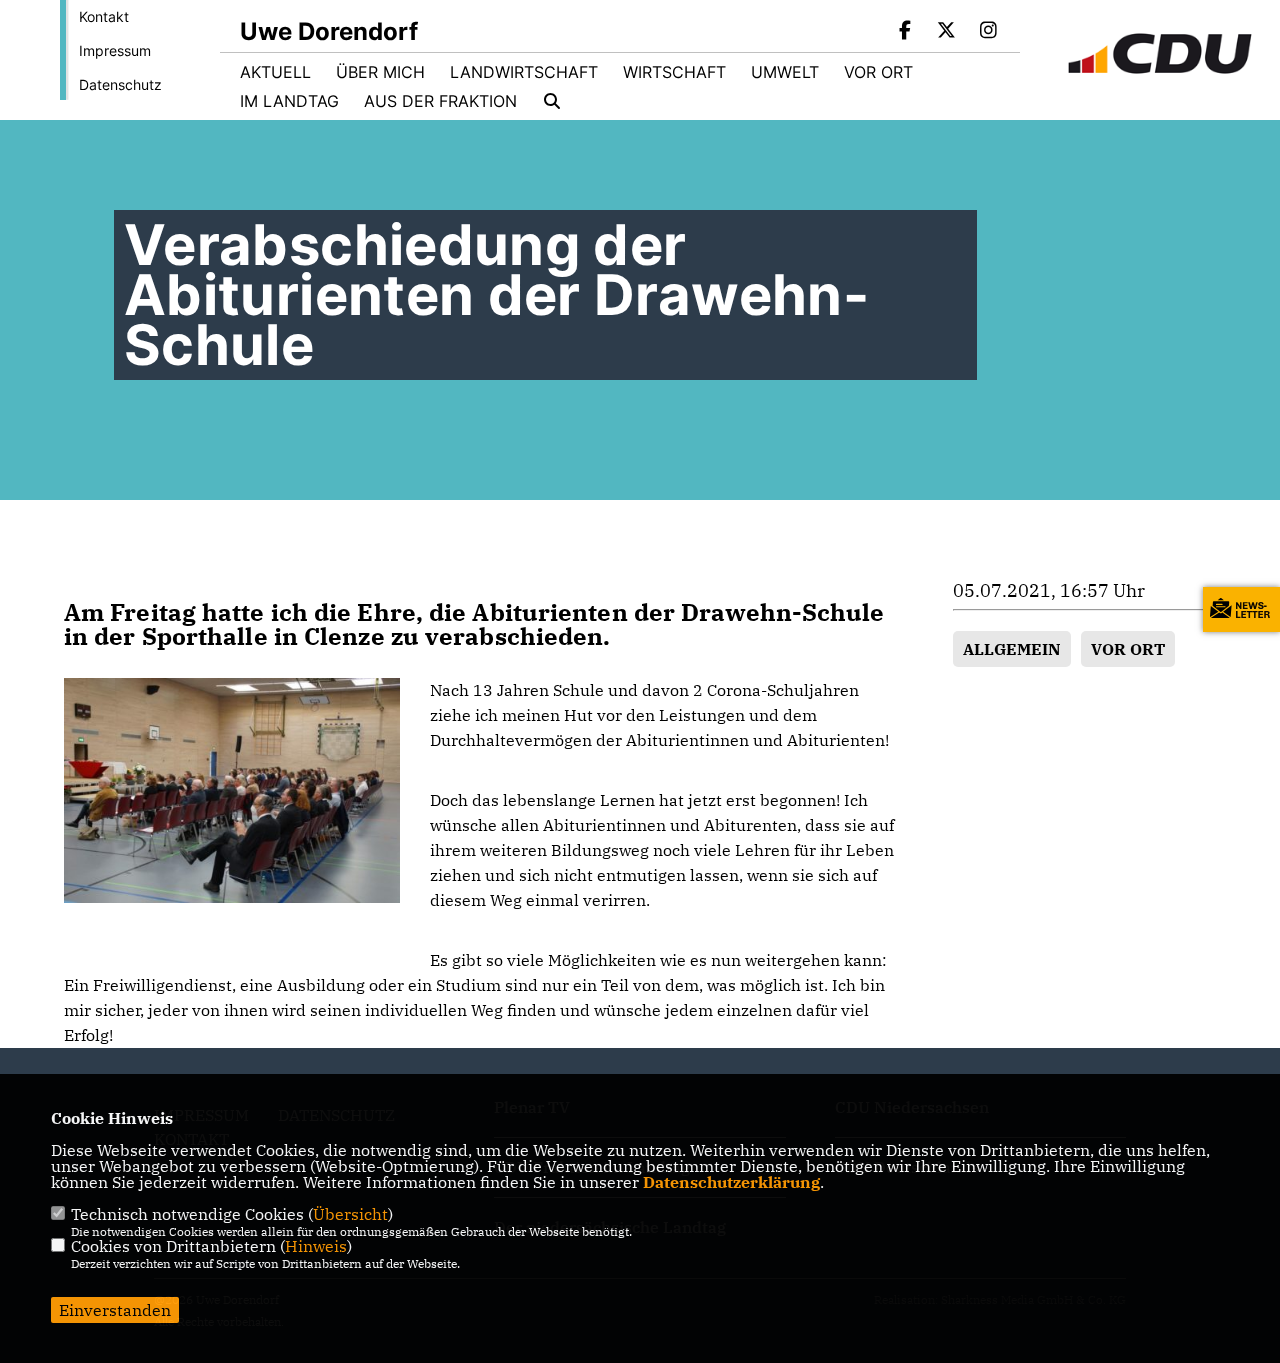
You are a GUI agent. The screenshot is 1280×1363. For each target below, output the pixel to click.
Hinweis (316, 1246)
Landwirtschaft (524, 72)
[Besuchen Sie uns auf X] (947, 32)
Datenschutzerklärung (731, 1182)
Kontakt (104, 16)
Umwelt (785, 72)
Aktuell (275, 72)
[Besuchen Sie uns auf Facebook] (905, 32)
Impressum (115, 50)
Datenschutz (120, 84)
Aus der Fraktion (440, 101)
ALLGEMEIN (1012, 649)
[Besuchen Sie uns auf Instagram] (988, 32)
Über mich (380, 72)
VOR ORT (1128, 649)
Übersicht (350, 1214)
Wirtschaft (674, 72)
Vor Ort (878, 72)
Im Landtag (289, 101)
